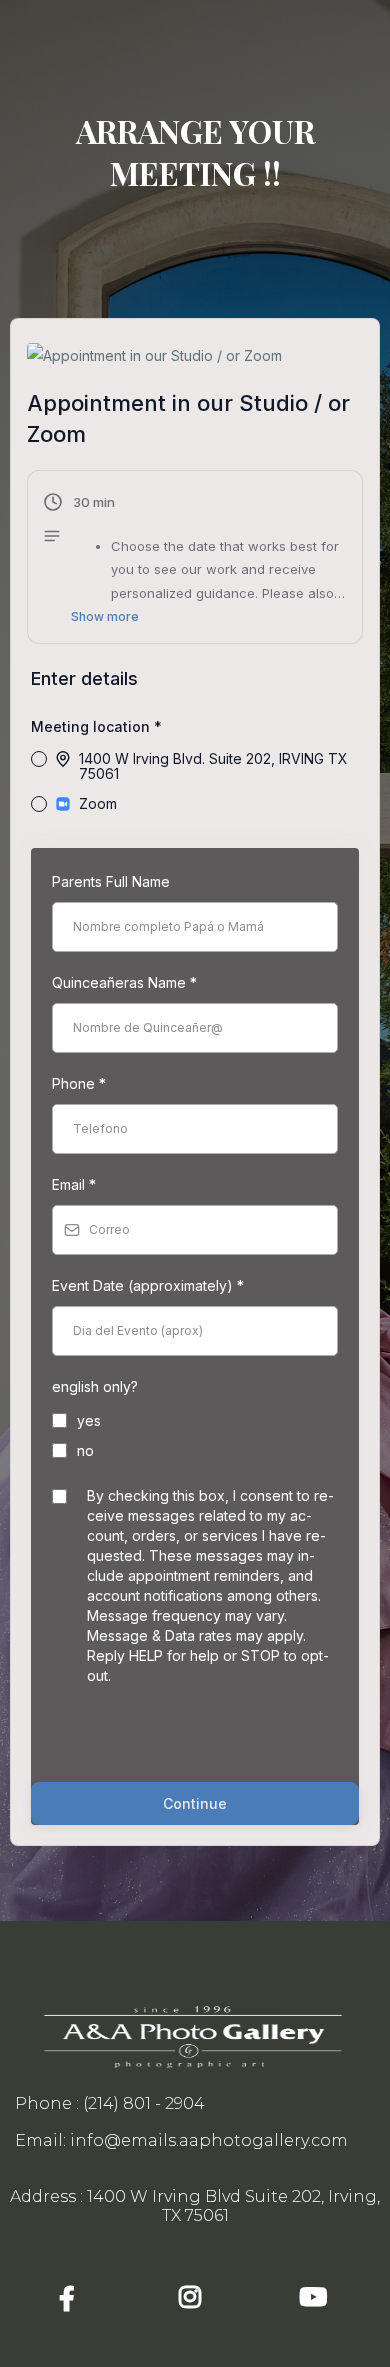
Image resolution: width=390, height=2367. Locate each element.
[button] (195, 559)
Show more (105, 616)
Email (74, 1184)
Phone (79, 1083)
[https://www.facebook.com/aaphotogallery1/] (72, 2298)
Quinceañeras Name (124, 982)
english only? (95, 1386)
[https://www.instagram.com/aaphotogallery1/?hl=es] (195, 2297)
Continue (195, 1803)
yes (89, 1420)
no (85, 1450)
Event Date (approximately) (148, 1285)
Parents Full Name (111, 881)
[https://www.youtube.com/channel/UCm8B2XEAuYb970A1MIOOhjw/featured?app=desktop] (318, 2297)
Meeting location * (96, 726)
